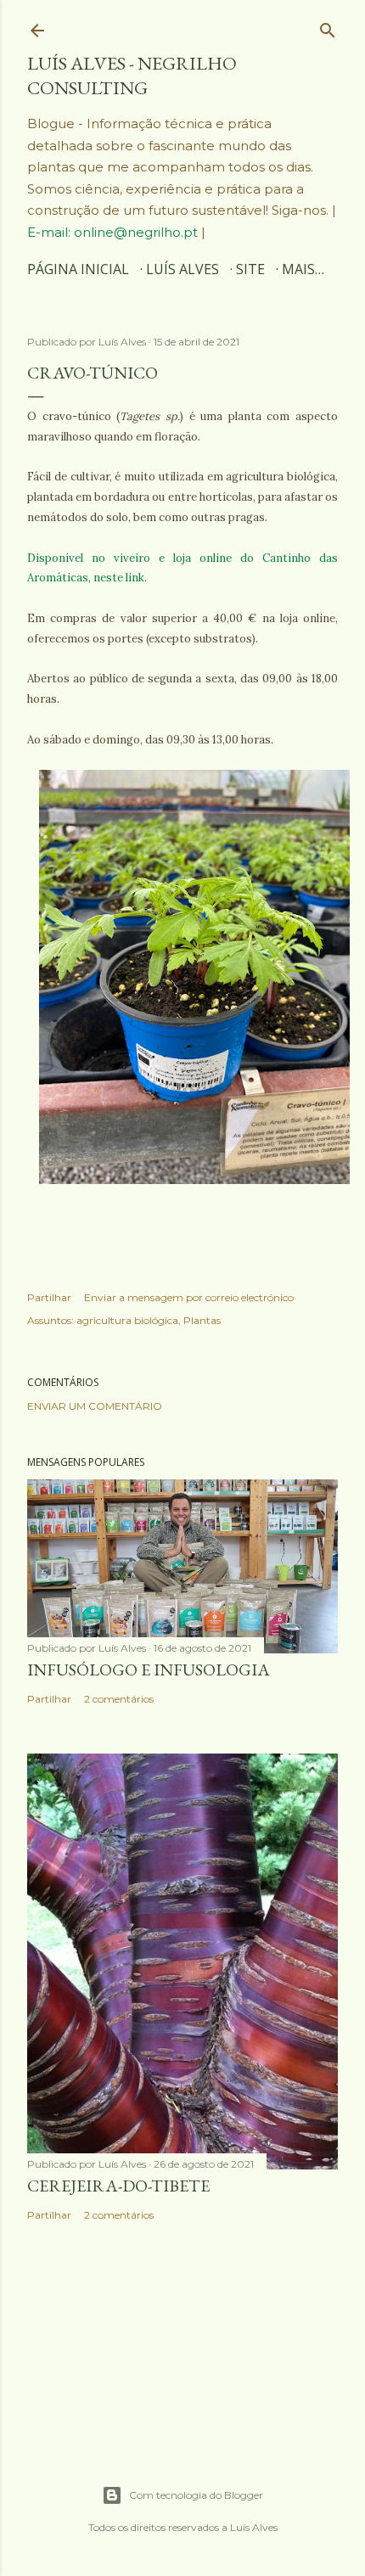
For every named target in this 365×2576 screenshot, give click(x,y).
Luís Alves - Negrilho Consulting (132, 76)
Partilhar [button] (49, 1297)
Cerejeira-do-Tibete (118, 2186)
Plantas (202, 1320)
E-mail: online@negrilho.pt (114, 232)
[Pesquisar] (328, 26)
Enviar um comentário (95, 1406)
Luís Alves (182, 269)
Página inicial (78, 269)
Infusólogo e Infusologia (149, 1670)
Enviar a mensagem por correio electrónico (189, 1297)
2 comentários (119, 1699)
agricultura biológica (127, 1320)
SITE (250, 269)
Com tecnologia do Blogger (196, 2495)
